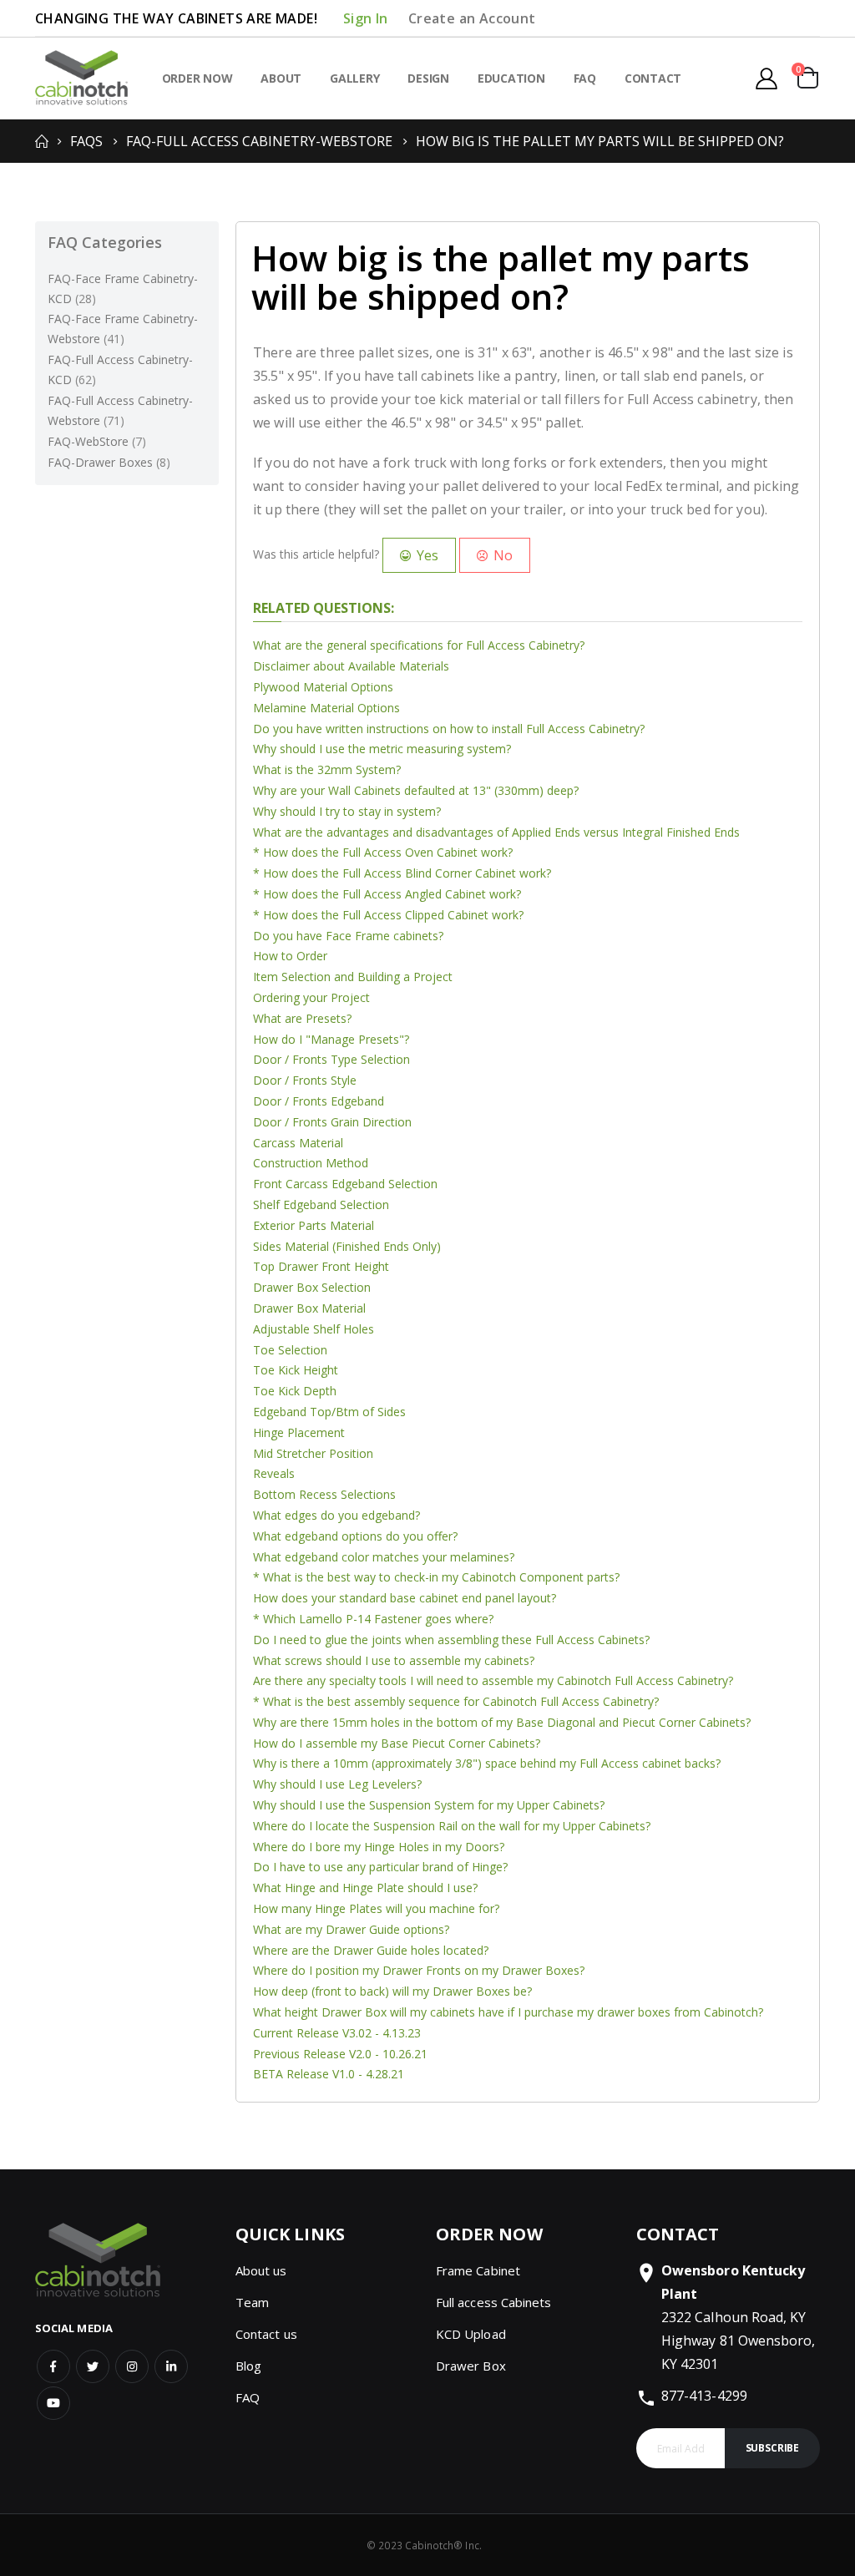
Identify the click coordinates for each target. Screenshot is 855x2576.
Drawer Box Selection (312, 1287)
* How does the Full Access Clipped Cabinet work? (388, 915)
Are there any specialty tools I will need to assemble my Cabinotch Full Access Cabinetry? (493, 1680)
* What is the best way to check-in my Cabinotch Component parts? (436, 1577)
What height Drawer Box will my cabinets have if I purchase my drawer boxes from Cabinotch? (508, 2012)
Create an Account (472, 18)
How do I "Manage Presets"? (331, 1039)
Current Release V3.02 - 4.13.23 (337, 2033)
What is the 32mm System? (327, 769)
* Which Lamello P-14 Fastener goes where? (373, 1619)
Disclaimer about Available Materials (351, 666)
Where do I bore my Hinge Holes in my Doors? (379, 1847)
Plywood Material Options (323, 687)
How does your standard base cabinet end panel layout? (405, 1598)
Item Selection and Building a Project (353, 977)
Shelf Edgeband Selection (321, 1204)
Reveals (274, 1473)
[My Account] (766, 78)
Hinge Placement (299, 1432)
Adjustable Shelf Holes (314, 1329)
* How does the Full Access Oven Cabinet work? (383, 852)
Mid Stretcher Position (313, 1453)
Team (252, 2302)
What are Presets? (302, 1018)
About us (261, 2270)
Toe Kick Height (296, 1370)
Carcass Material (298, 1143)
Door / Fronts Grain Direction (332, 1122)
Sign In (366, 18)
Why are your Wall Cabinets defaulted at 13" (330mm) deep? (416, 790)
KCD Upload (471, 2334)
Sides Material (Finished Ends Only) (347, 1246)
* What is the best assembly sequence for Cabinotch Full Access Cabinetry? (456, 1701)
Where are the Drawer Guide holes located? (371, 1950)
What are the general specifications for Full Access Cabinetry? (419, 645)
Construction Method (311, 1163)
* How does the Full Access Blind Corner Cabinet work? (402, 873)
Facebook (53, 2366)
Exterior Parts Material (314, 1225)
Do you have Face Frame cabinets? (348, 936)
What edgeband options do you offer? (355, 1536)
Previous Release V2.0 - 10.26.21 (340, 2054)
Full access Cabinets (493, 2302)
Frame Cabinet (478, 2270)
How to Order (290, 956)
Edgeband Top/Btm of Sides (329, 1412)
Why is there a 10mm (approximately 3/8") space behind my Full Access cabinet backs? (487, 1763)
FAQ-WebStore (97, 441)
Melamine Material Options (326, 708)
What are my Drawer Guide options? (351, 1929)
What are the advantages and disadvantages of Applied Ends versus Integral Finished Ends (496, 832)
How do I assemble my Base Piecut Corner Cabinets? (397, 1743)
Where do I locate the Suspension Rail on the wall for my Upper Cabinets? (452, 1826)
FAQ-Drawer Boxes (109, 462)
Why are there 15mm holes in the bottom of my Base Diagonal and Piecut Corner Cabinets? (502, 1722)
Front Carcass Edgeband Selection (345, 1184)
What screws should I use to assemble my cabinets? (394, 1660)
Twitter (93, 2366)
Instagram (132, 2366)
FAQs (86, 141)
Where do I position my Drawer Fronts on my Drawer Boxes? (419, 1970)
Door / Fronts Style (305, 1080)
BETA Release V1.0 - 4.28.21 (329, 2074)
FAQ (248, 2397)
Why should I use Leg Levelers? (337, 1784)
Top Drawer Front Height (321, 1266)
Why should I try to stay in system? (347, 811)
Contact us (266, 2334)
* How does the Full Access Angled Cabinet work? (387, 894)
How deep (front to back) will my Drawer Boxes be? (392, 1991)
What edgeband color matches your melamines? (384, 1557)
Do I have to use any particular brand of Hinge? (380, 1867)
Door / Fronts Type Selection (331, 1059)
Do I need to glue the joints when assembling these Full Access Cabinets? (451, 1640)
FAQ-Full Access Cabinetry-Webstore (259, 141)
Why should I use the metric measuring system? (382, 749)
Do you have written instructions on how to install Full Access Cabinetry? (449, 729)
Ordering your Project (311, 997)
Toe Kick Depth (295, 1391)
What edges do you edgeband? (336, 1515)
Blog (248, 2366)
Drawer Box (471, 2366)
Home (41, 141)
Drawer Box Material (309, 1308)
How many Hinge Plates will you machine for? (376, 1908)
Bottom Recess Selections (324, 1494)
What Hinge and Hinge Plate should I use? (365, 1888)
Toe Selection (290, 1350)
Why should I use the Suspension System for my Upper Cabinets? (429, 1805)
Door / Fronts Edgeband (319, 1101)
